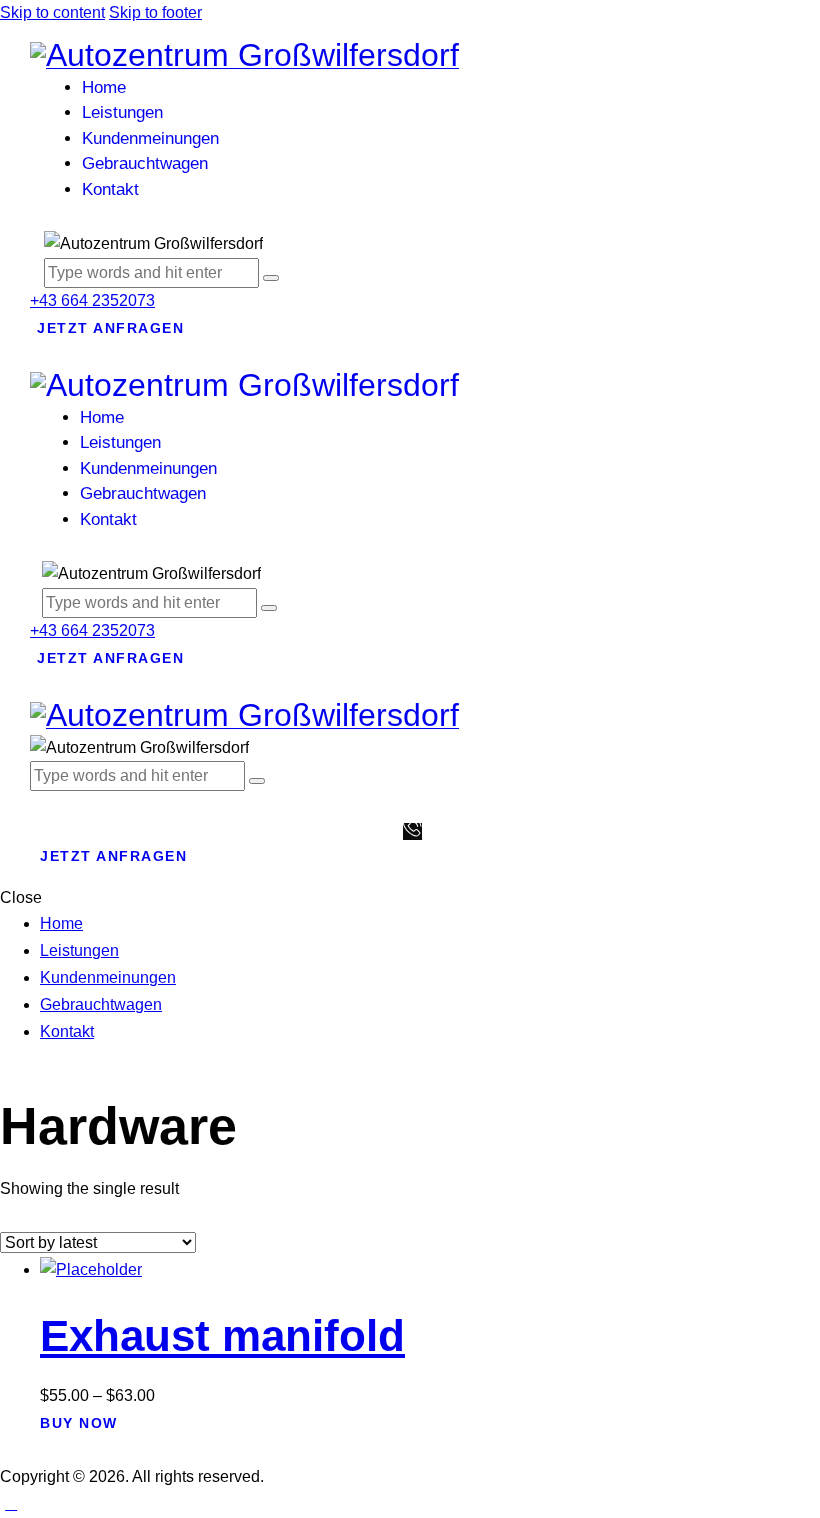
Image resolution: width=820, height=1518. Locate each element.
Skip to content (52, 12)
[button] (46, 803)
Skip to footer (155, 12)
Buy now (79, 1423)
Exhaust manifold (222, 1335)
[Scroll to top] (11, 1503)
